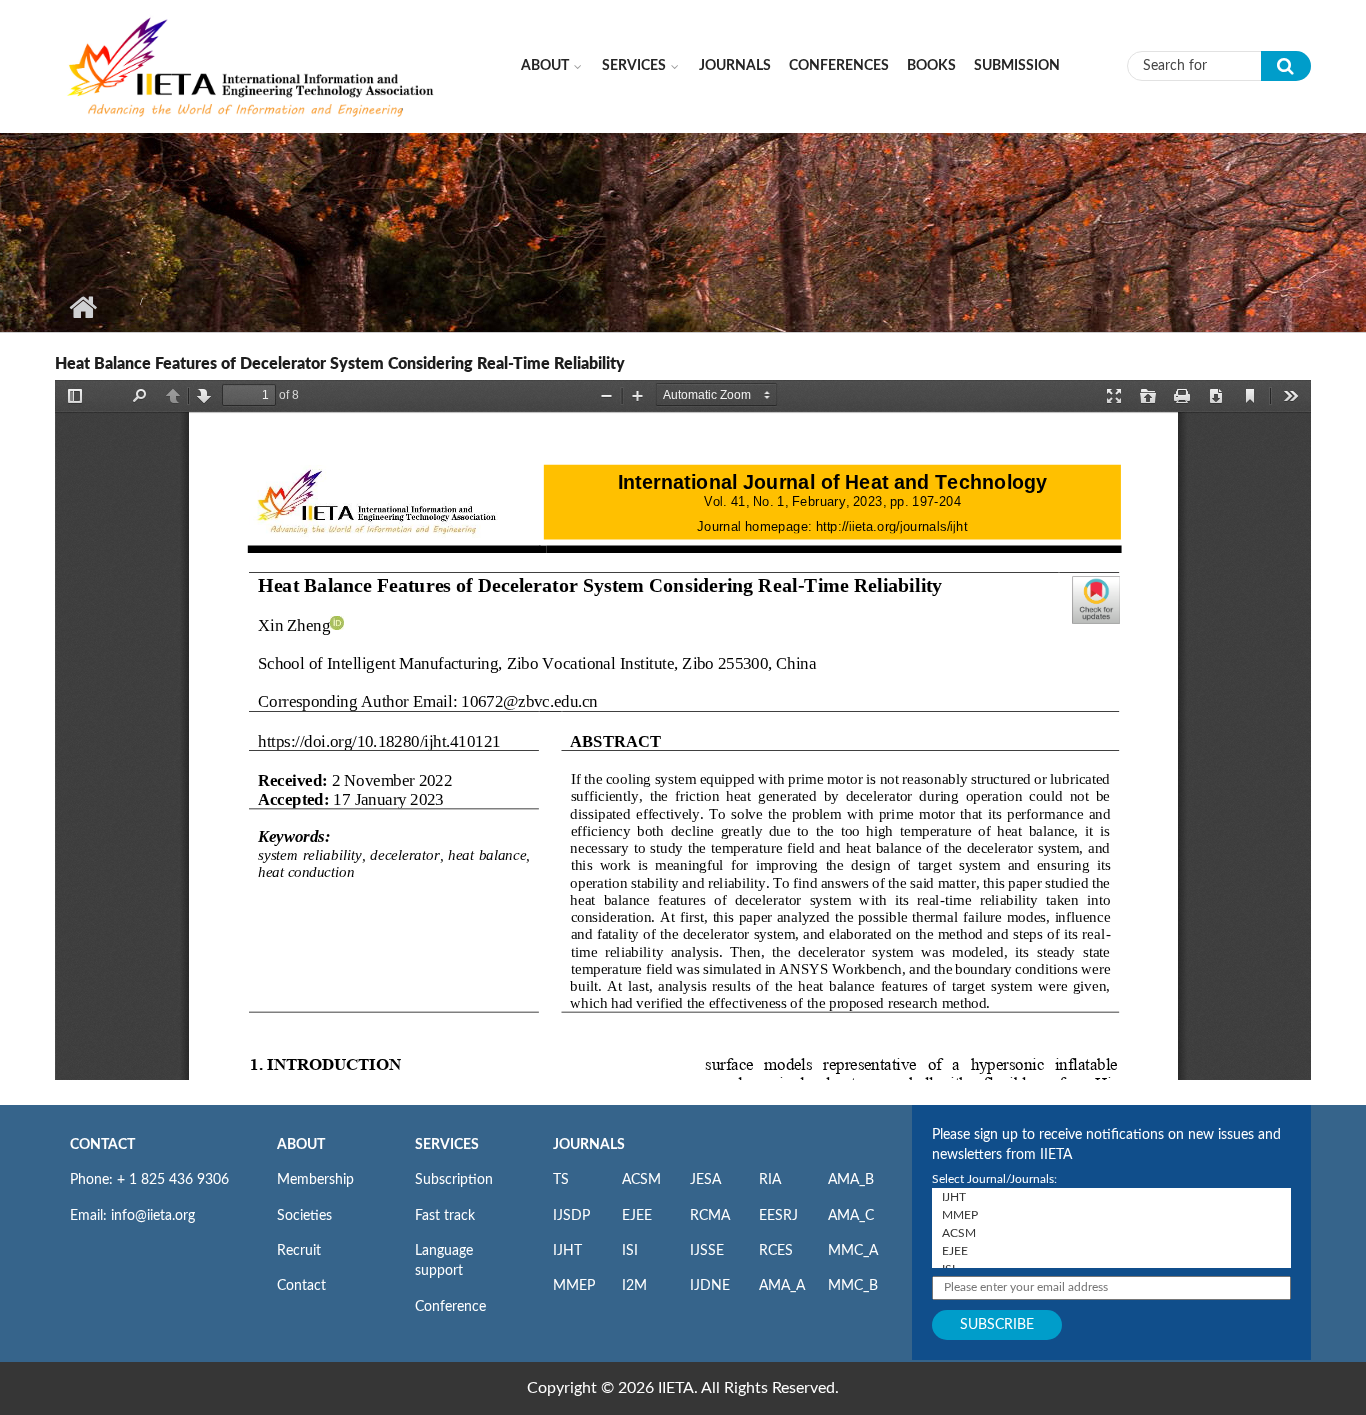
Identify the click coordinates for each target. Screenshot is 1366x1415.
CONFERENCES (839, 66)
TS (561, 1180)
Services (634, 66)
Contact (301, 1286)
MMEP (574, 1286)
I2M (634, 1286)
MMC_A (853, 1251)
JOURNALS (589, 1145)
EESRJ (778, 1216)
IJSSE (707, 1251)
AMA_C (851, 1216)
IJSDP (571, 1216)
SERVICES (447, 1145)
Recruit (299, 1251)
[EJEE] (1111, 1251)
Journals (735, 66)
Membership (315, 1180)
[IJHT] (1111, 1197)
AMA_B (851, 1180)
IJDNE (710, 1286)
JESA (705, 1180)
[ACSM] (1111, 1233)
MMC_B (853, 1286)
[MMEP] (1111, 1215)
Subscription (454, 1180)
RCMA (710, 1216)
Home (82, 307)
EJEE (637, 1216)
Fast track (445, 1216)
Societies (304, 1216)
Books (931, 66)
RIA (770, 1180)
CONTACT (102, 1145)
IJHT (567, 1251)
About (545, 66)
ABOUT (301, 1145)
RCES (776, 1251)
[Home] (252, 65)
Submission (1017, 66)
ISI (630, 1251)
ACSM (641, 1180)
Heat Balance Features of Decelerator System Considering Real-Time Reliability (340, 364)
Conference (450, 1307)
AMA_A (782, 1286)
